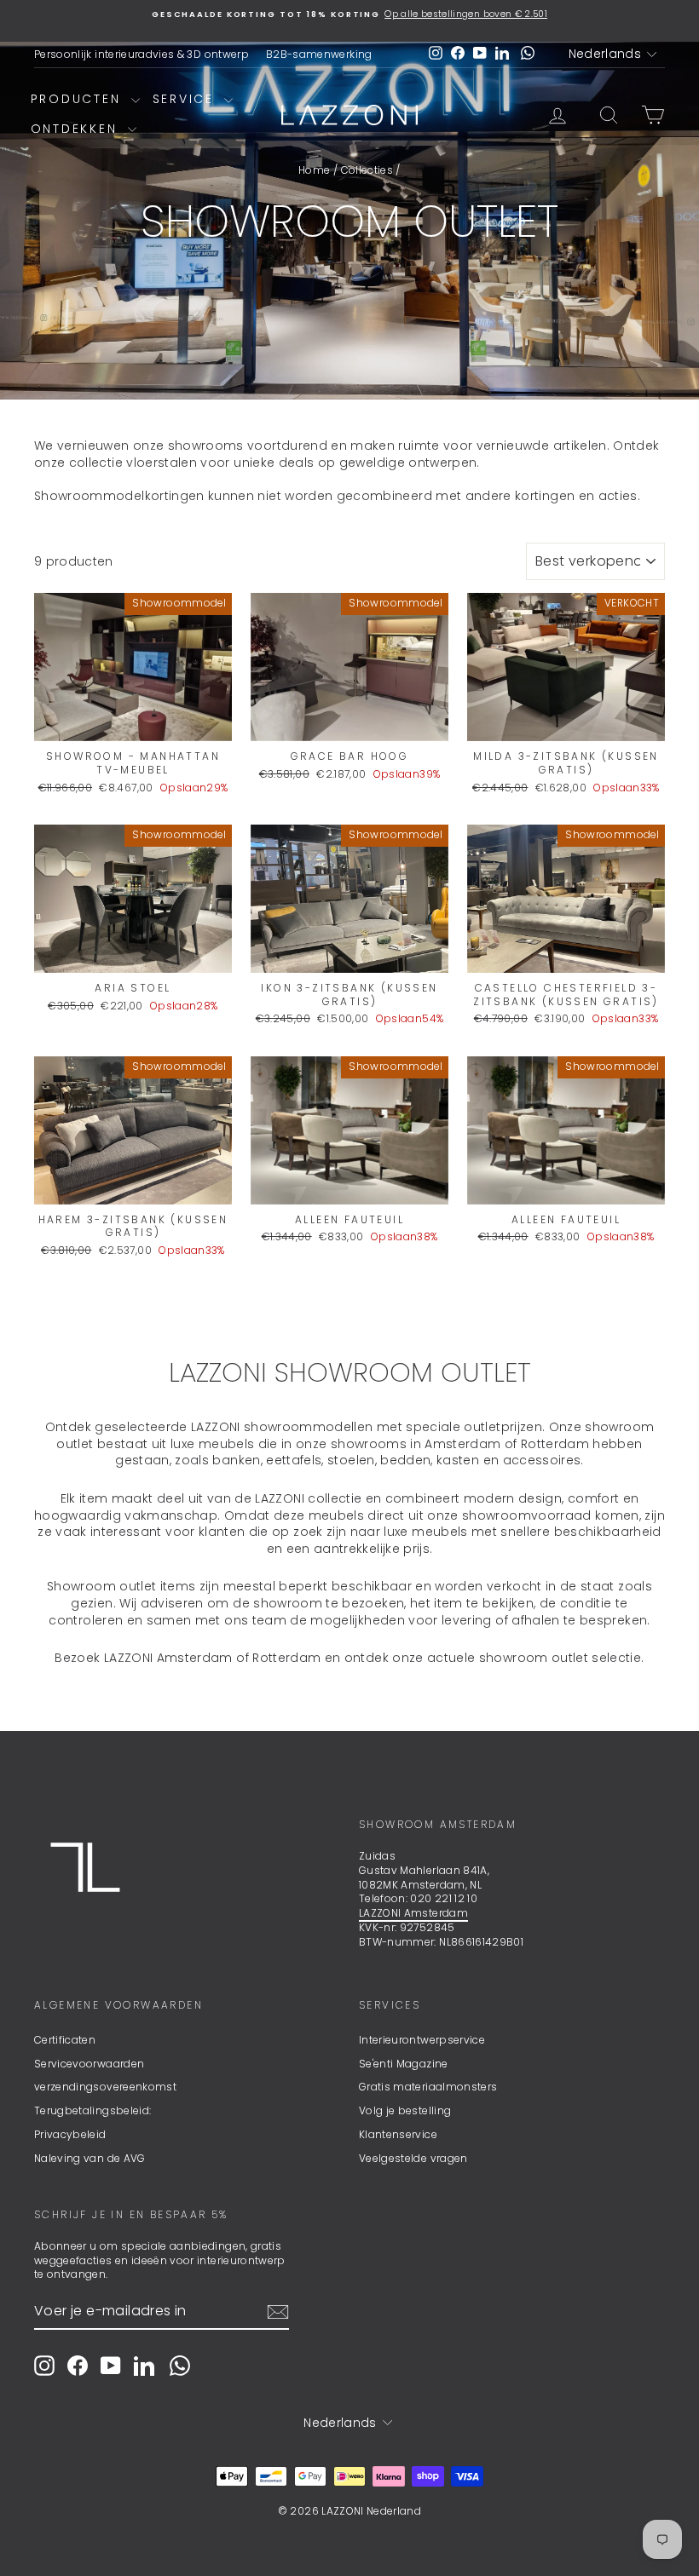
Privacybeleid (70, 2134)
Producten (79, 99)
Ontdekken (77, 129)
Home (314, 170)
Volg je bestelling (405, 2110)
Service (186, 99)
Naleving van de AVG (90, 2158)
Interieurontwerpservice (422, 2040)
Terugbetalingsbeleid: (92, 2110)
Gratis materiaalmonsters (428, 2087)
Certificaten (65, 2040)
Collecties (367, 170)
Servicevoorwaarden (89, 2064)
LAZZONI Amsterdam (413, 1913)
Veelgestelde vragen (413, 2158)
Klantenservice (398, 2134)
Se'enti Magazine (404, 2064)
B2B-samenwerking (319, 54)
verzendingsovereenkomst (105, 2087)
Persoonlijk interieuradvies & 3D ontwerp (142, 54)
